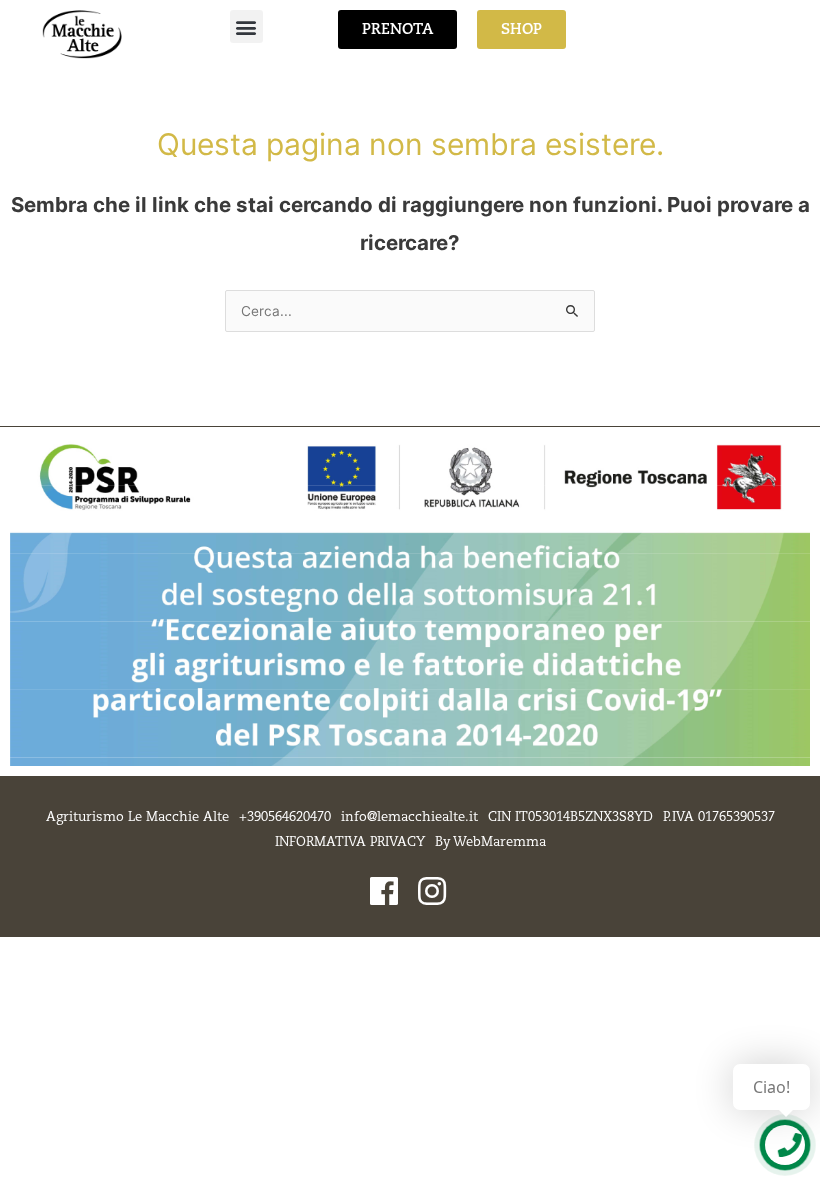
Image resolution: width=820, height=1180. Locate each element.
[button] (246, 26)
